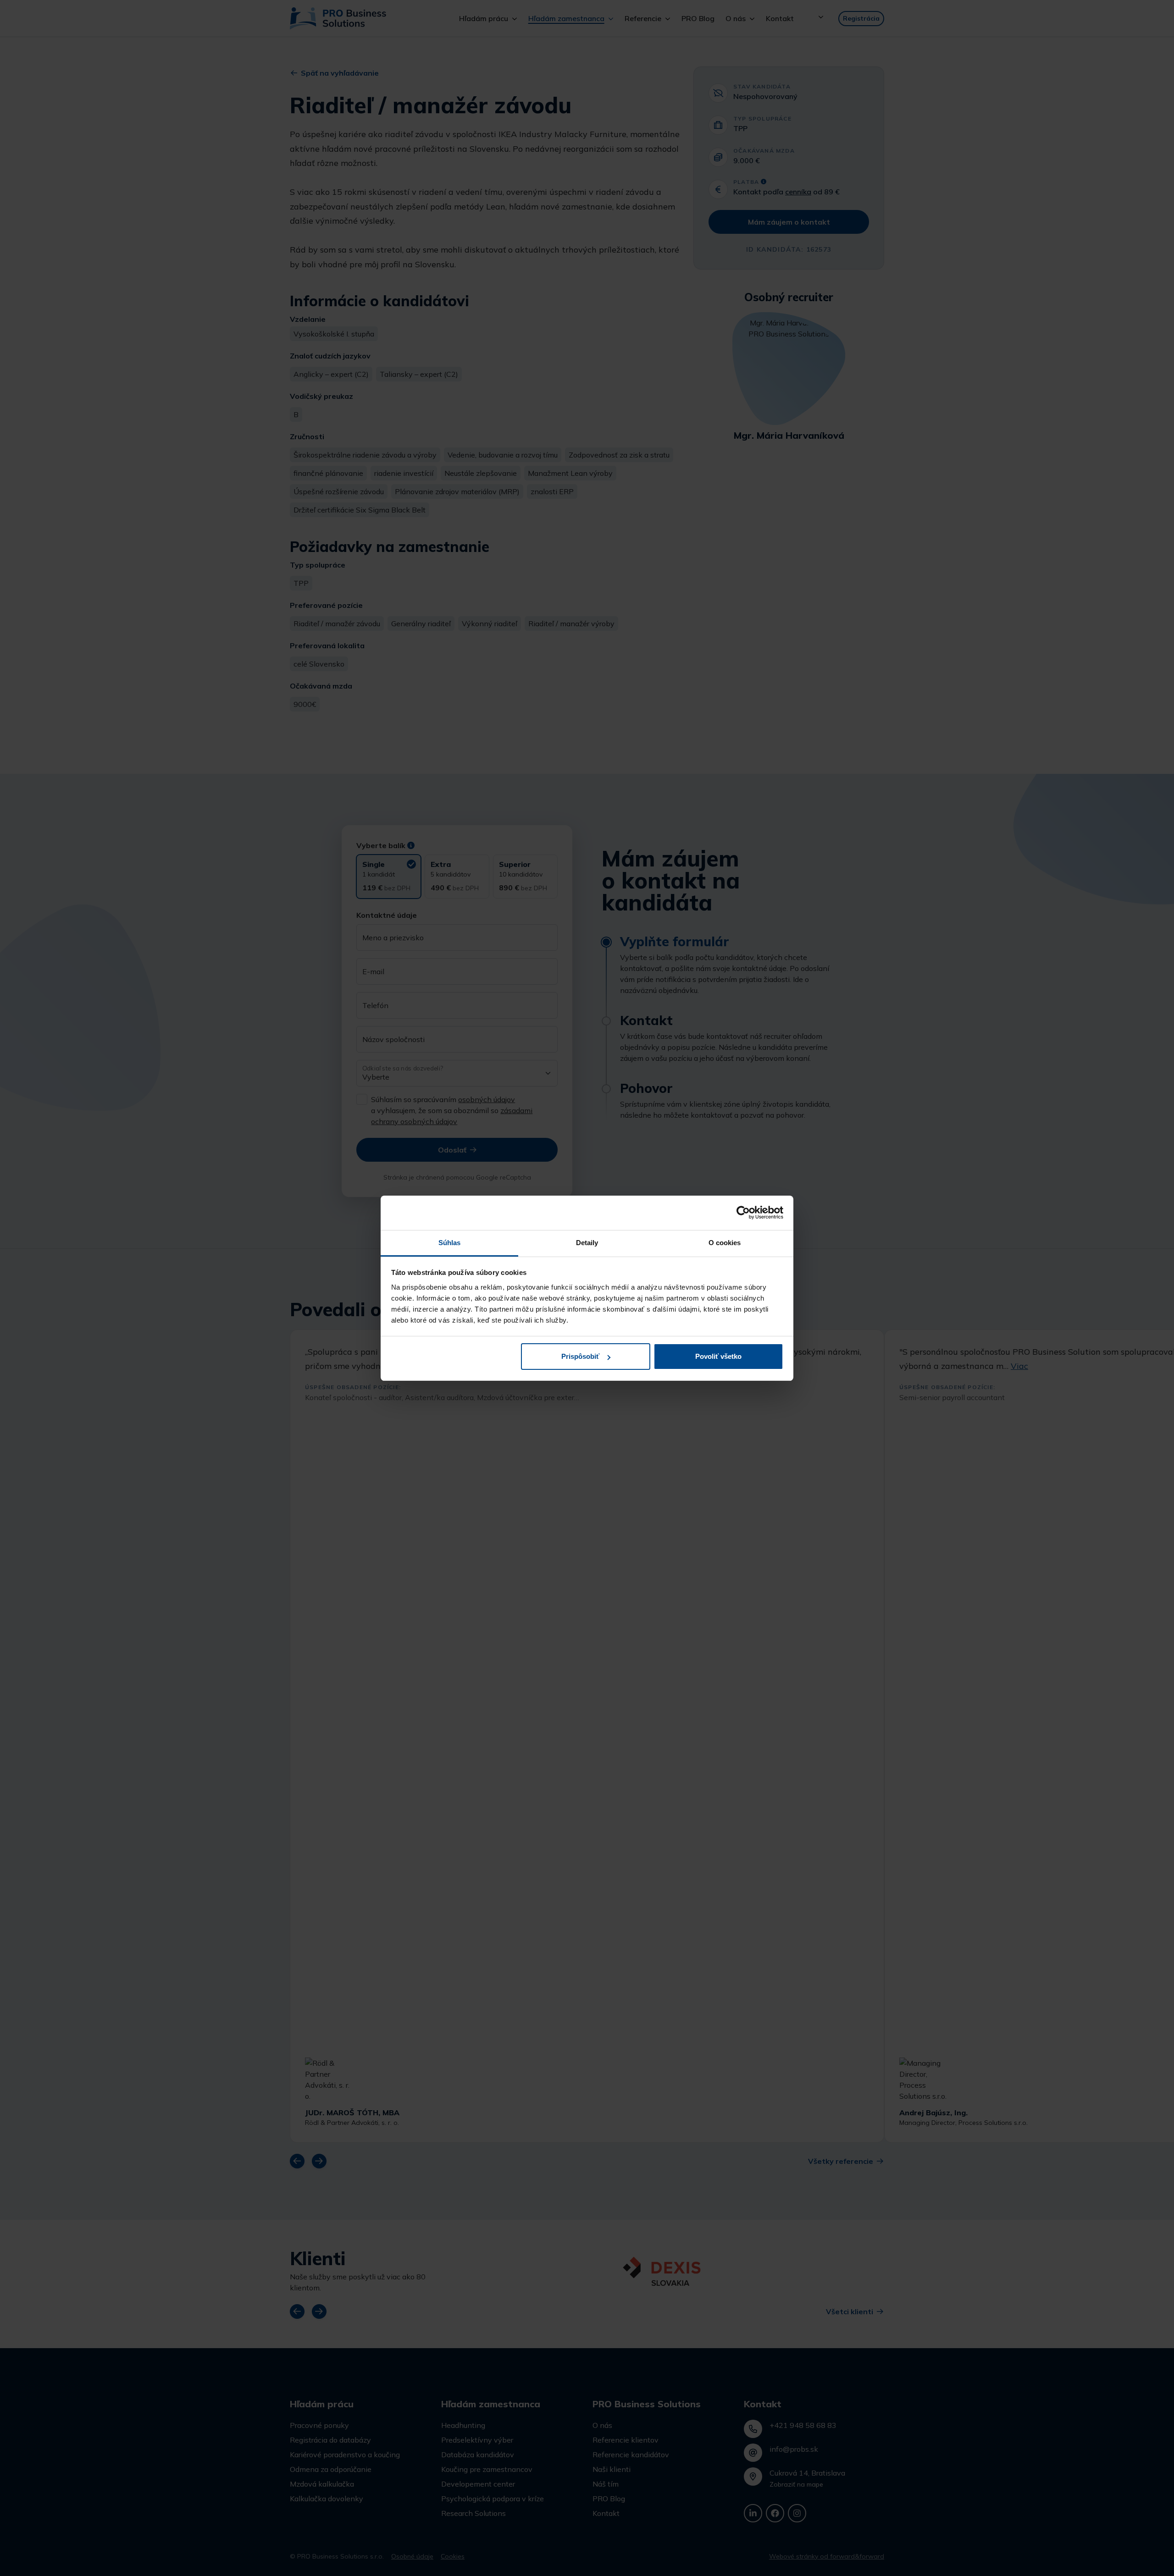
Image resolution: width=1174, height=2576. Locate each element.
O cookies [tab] (725, 1243)
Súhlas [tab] (450, 1243)
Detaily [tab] (587, 1243)
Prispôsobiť (580, 1356)
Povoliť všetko (718, 1356)
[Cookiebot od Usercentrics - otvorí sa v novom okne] (743, 1213)
